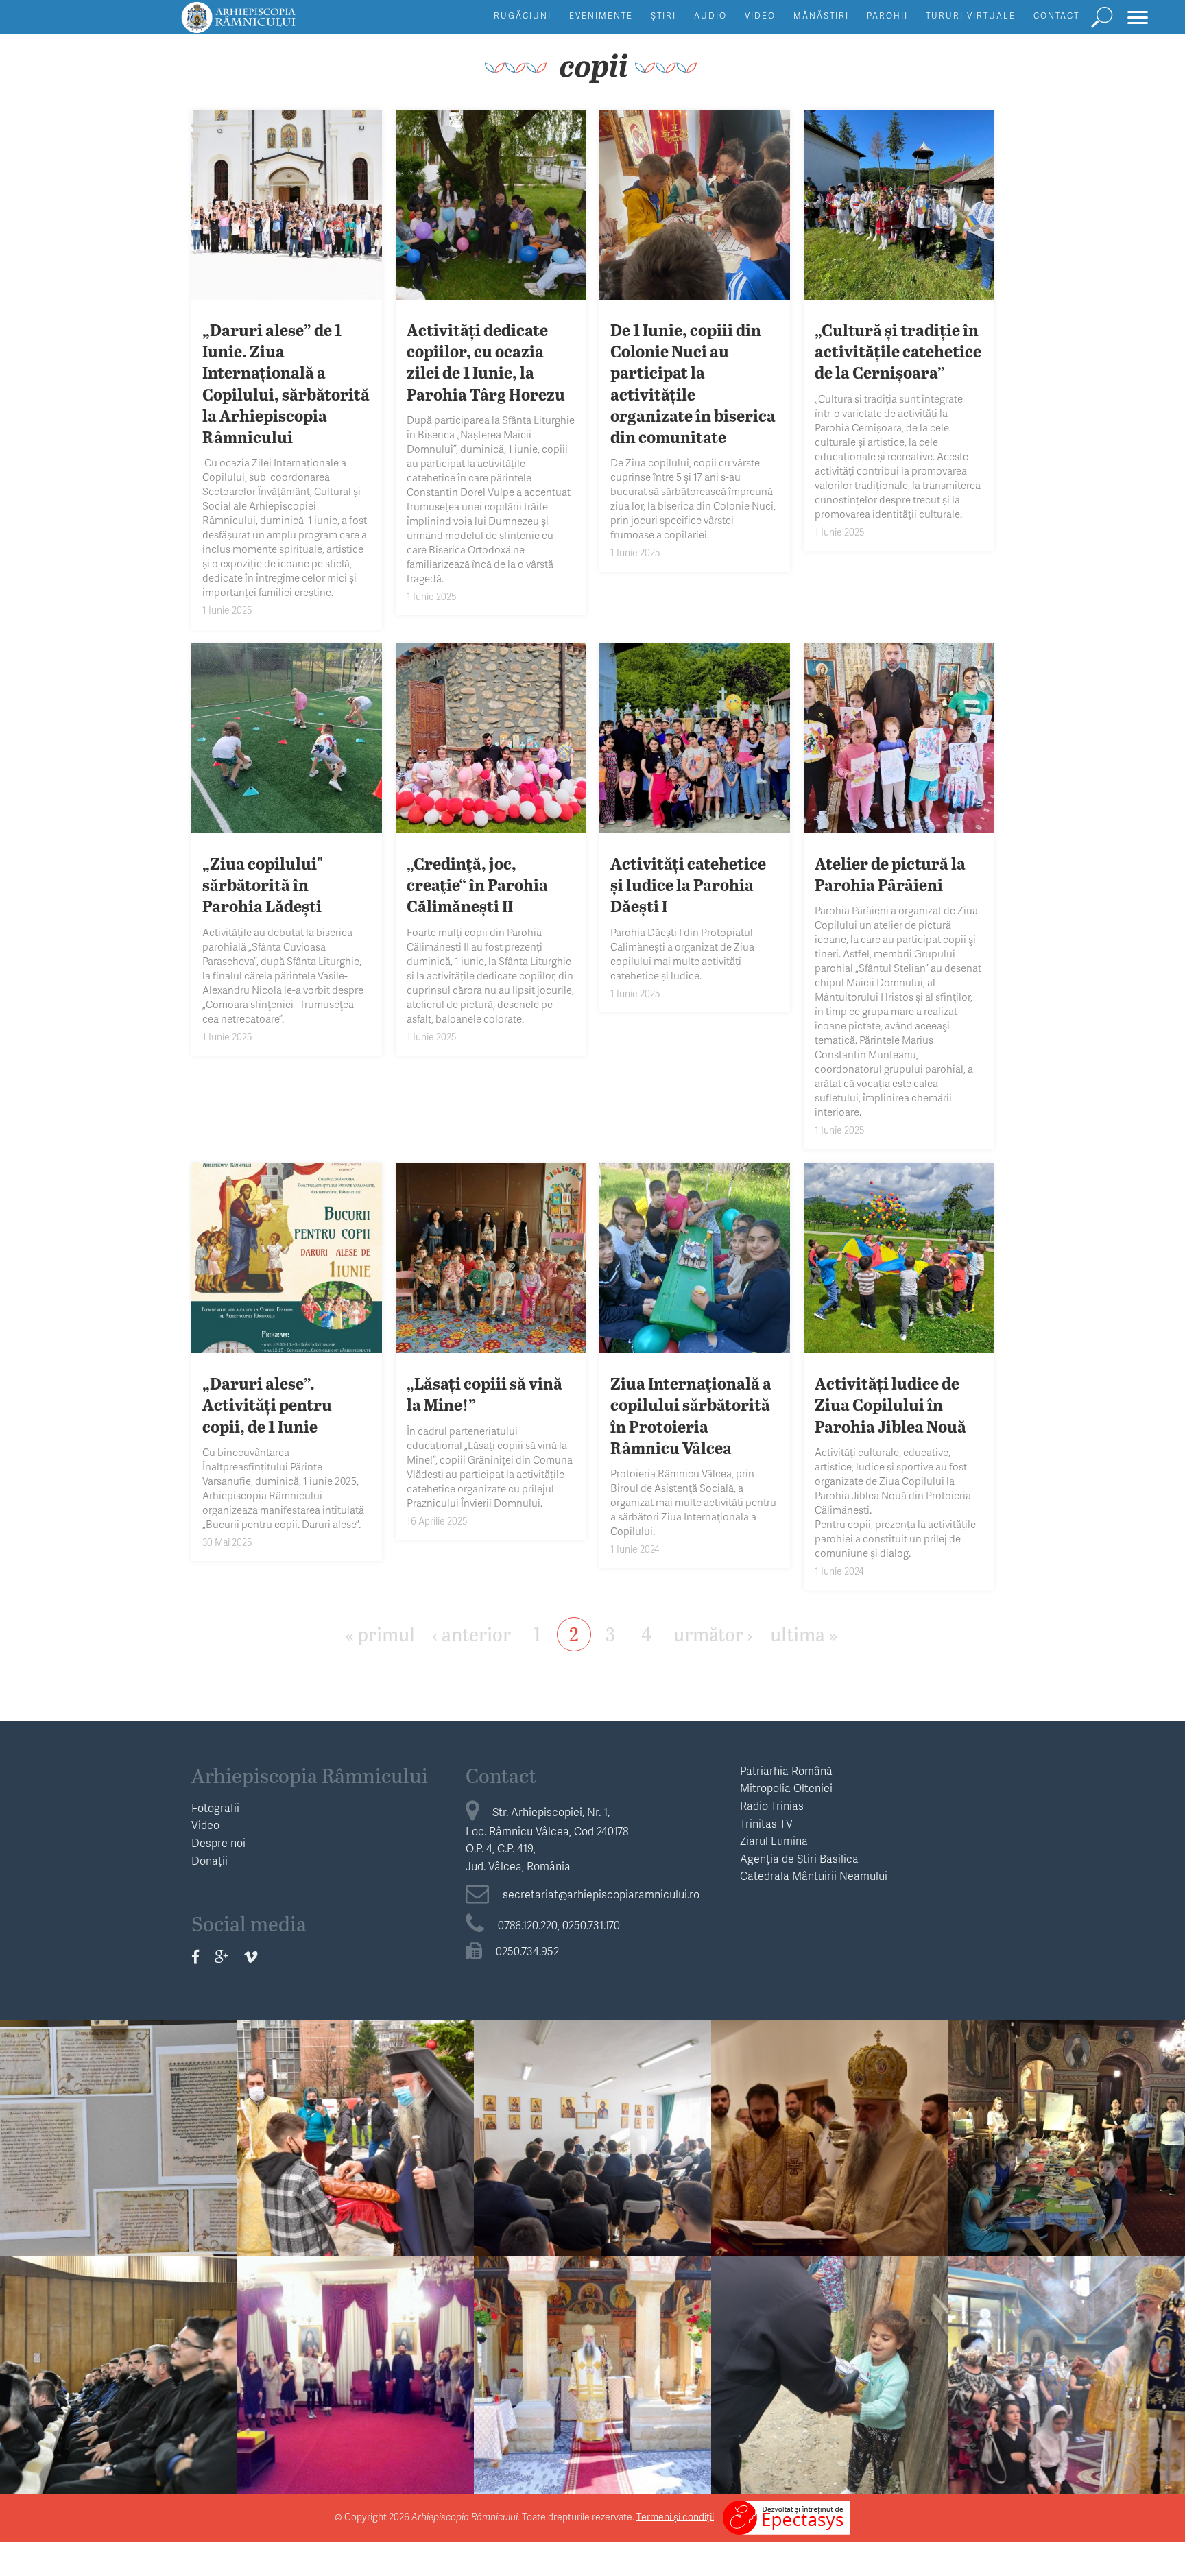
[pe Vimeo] (251, 1956)
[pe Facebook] (195, 1956)
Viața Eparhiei (356, 2098)
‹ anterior (471, 1633)
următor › (713, 1633)
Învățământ (592, 2098)
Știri (663, 15)
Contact (1056, 15)
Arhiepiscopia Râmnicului (310, 1775)
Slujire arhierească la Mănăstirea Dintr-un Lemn (592, 2372)
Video (760, 15)
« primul (380, 1633)
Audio (710, 15)
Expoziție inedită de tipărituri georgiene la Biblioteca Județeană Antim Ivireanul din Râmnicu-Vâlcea (118, 2168)
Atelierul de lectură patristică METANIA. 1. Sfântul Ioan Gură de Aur (592, 2146)
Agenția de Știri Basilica (799, 1858)
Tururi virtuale (971, 15)
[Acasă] (270, 24)
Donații (210, 1860)
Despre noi (218, 1842)
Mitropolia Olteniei (786, 1788)
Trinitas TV (766, 1823)
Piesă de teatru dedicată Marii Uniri (356, 2372)
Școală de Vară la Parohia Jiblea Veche (1066, 2136)
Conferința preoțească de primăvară (119, 2372)
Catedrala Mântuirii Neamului (814, 1875)
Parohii (887, 15)
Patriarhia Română (786, 1770)
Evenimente (601, 15)
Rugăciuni (523, 15)
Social (830, 2335)
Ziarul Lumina (774, 1840)
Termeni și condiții (675, 2516)
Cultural (118, 2098)
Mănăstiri (821, 15)
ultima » (804, 1633)
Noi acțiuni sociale (830, 2362)
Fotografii (215, 1808)
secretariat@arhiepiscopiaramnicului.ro (601, 1894)
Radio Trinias (772, 1805)
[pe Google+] (222, 1956)
